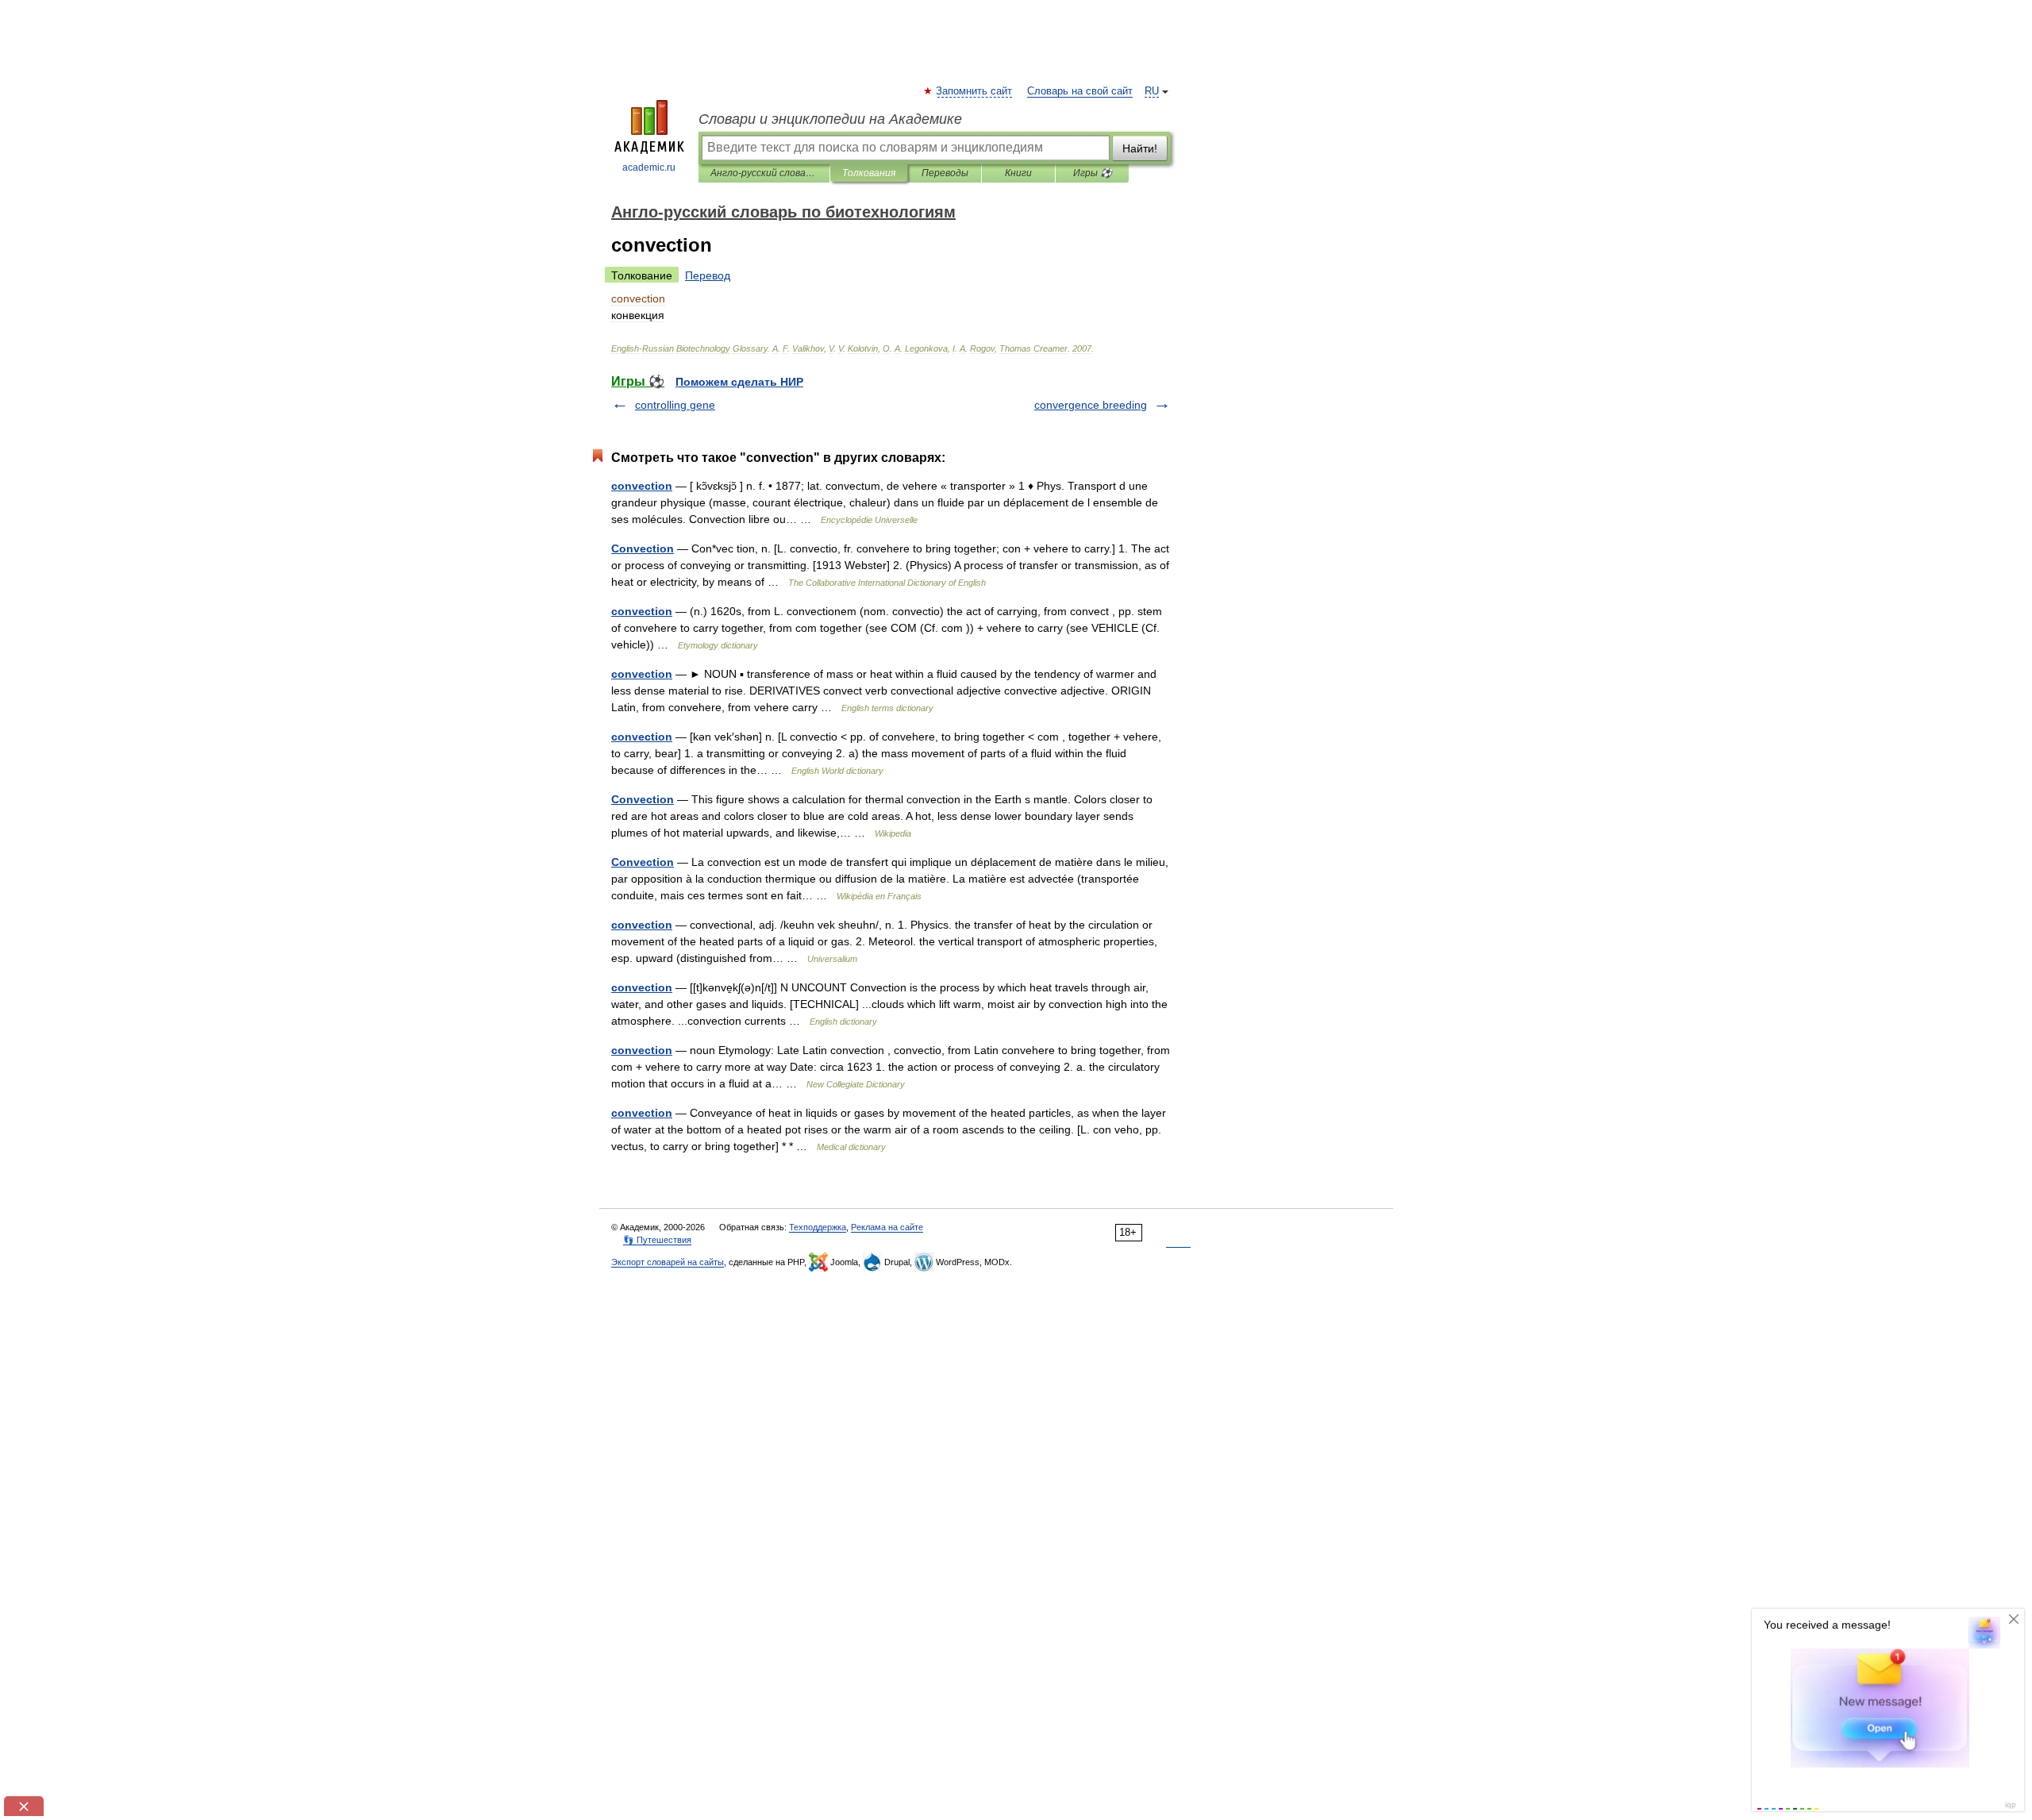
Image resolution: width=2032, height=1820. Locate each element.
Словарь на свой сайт (1080, 91)
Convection (643, 548)
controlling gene (675, 405)
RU (1152, 91)
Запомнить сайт (975, 91)
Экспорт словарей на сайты (668, 1262)
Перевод (708, 275)
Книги (1018, 173)
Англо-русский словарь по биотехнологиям (764, 173)
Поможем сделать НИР (739, 382)
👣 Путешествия (657, 1240)
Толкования (869, 173)
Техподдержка (818, 1227)
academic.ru (649, 167)
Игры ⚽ (1093, 173)
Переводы (945, 173)
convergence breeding (1091, 405)
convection (642, 486)
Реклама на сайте (887, 1227)
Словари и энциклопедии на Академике (830, 119)
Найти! (1140, 148)
